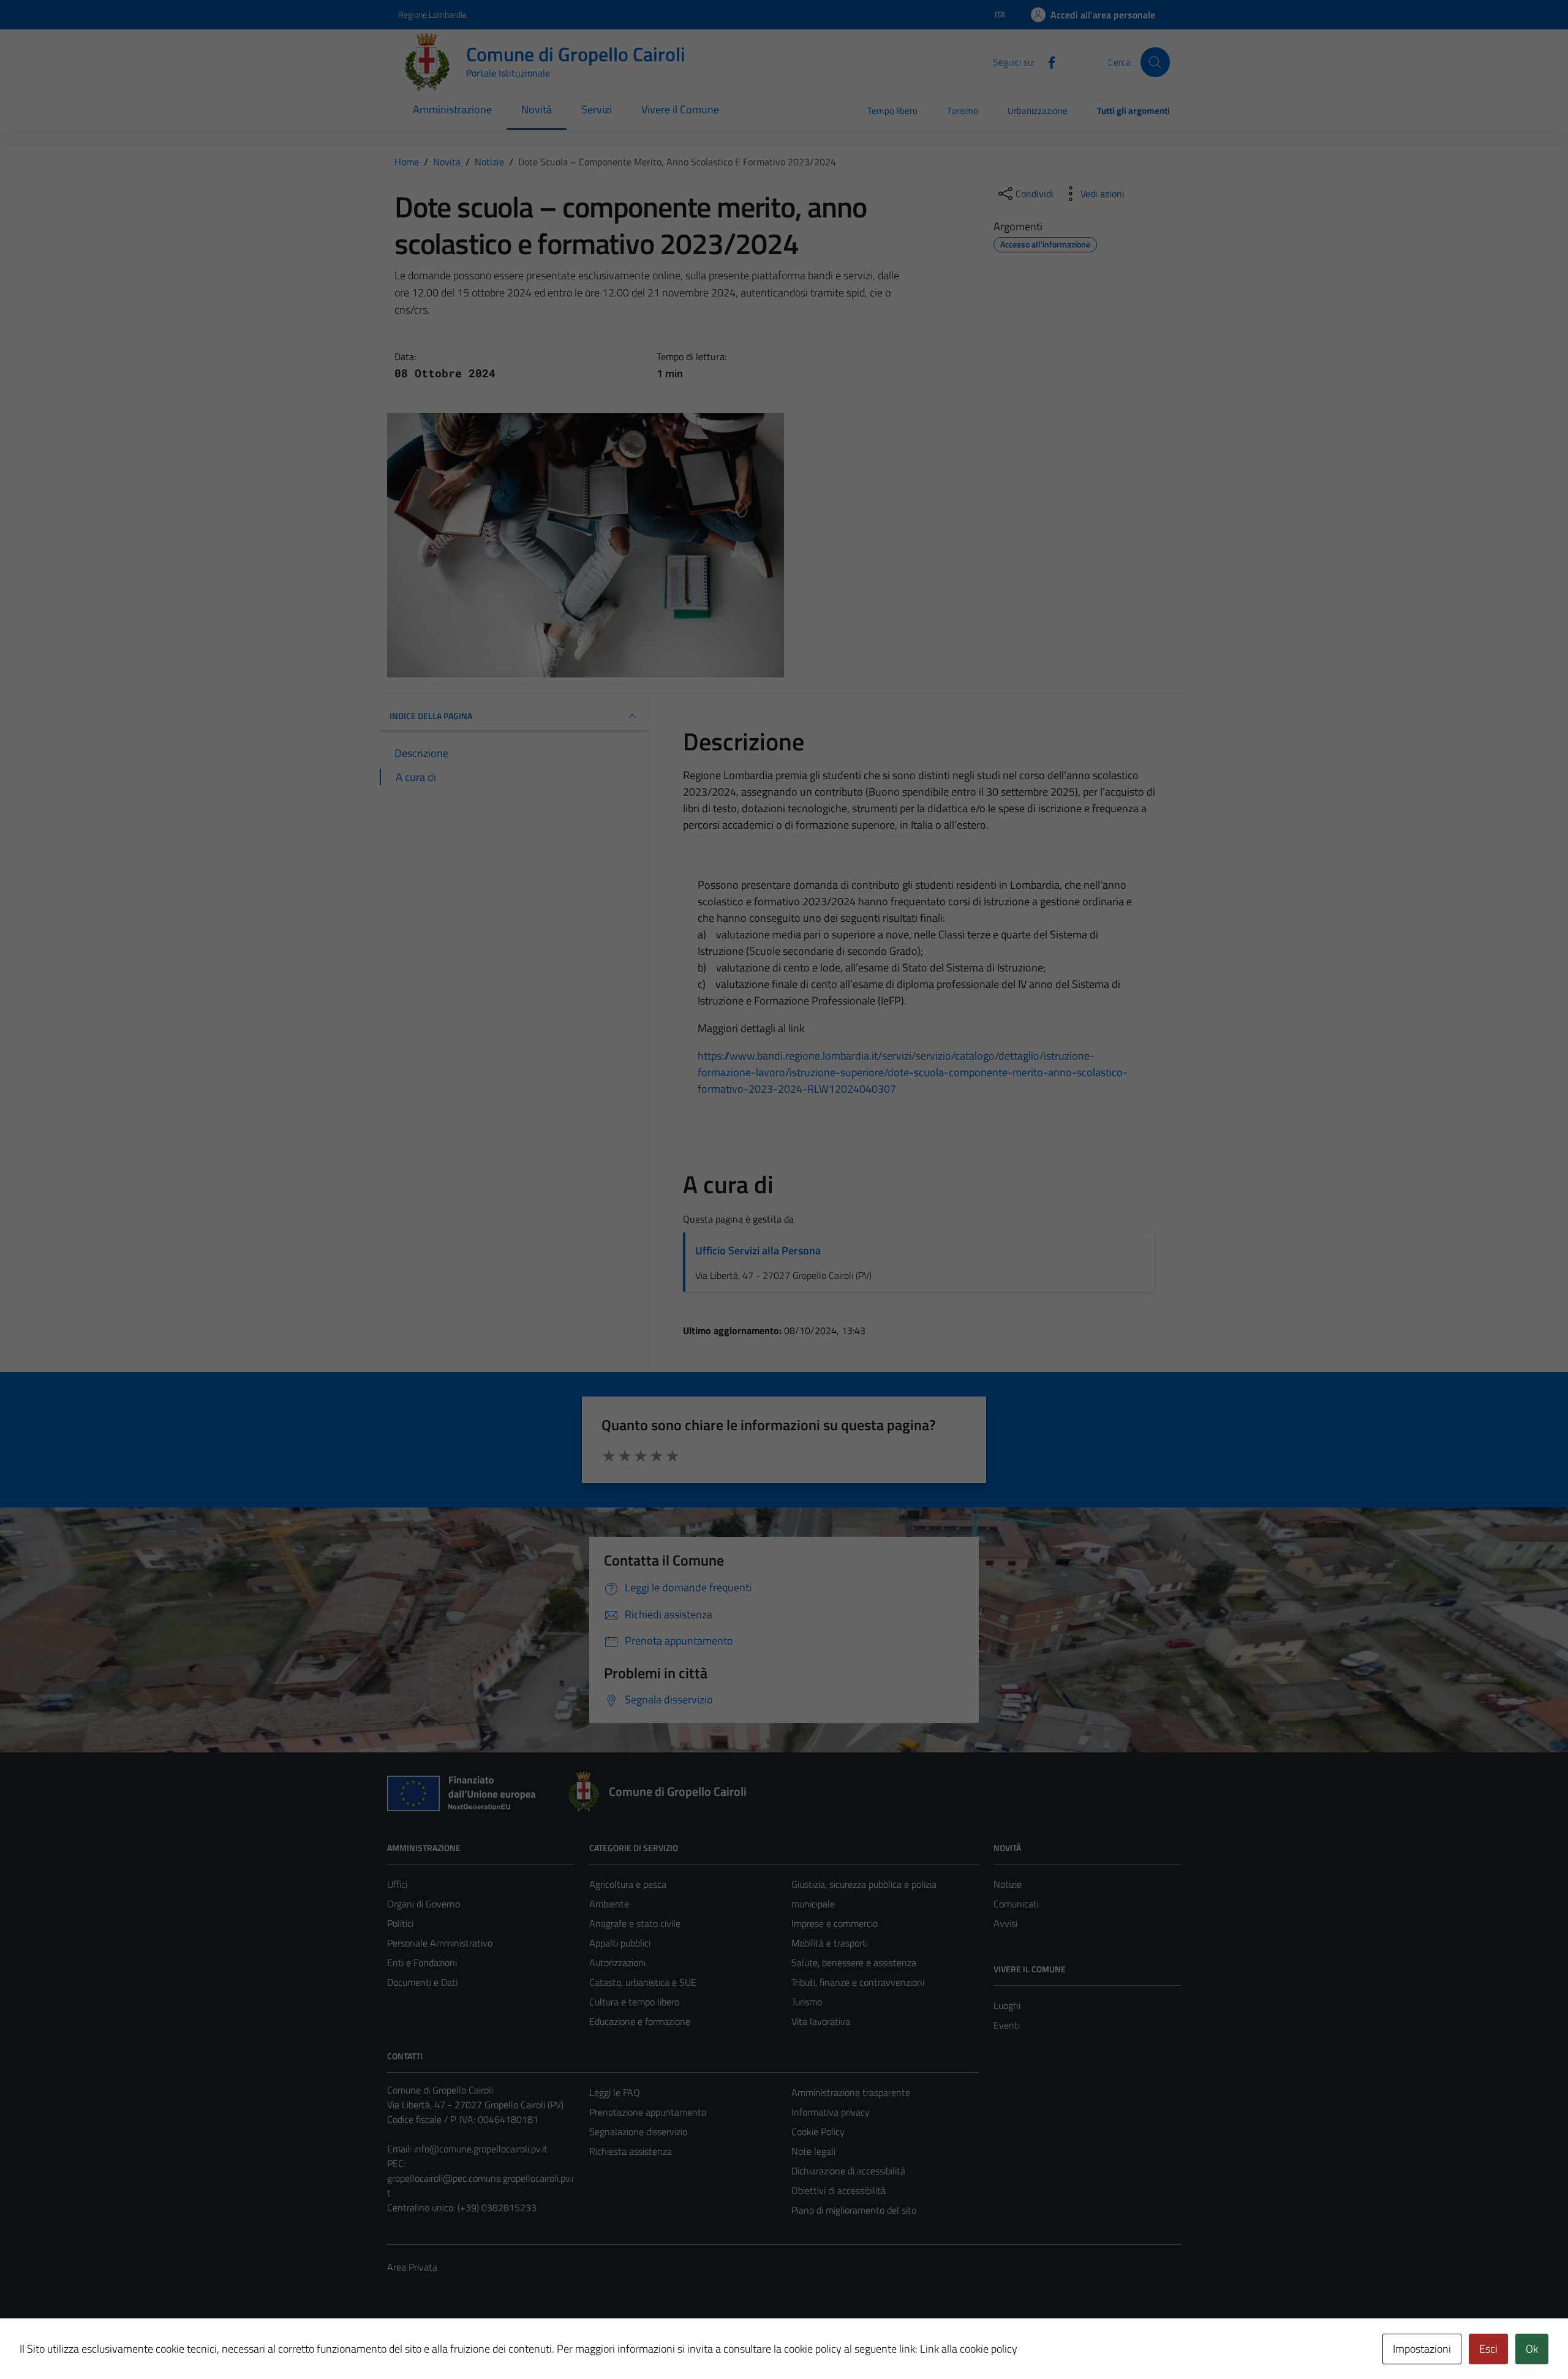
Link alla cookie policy (969, 2349)
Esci (1488, 2349)
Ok (1532, 2349)
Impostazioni (1422, 2349)
